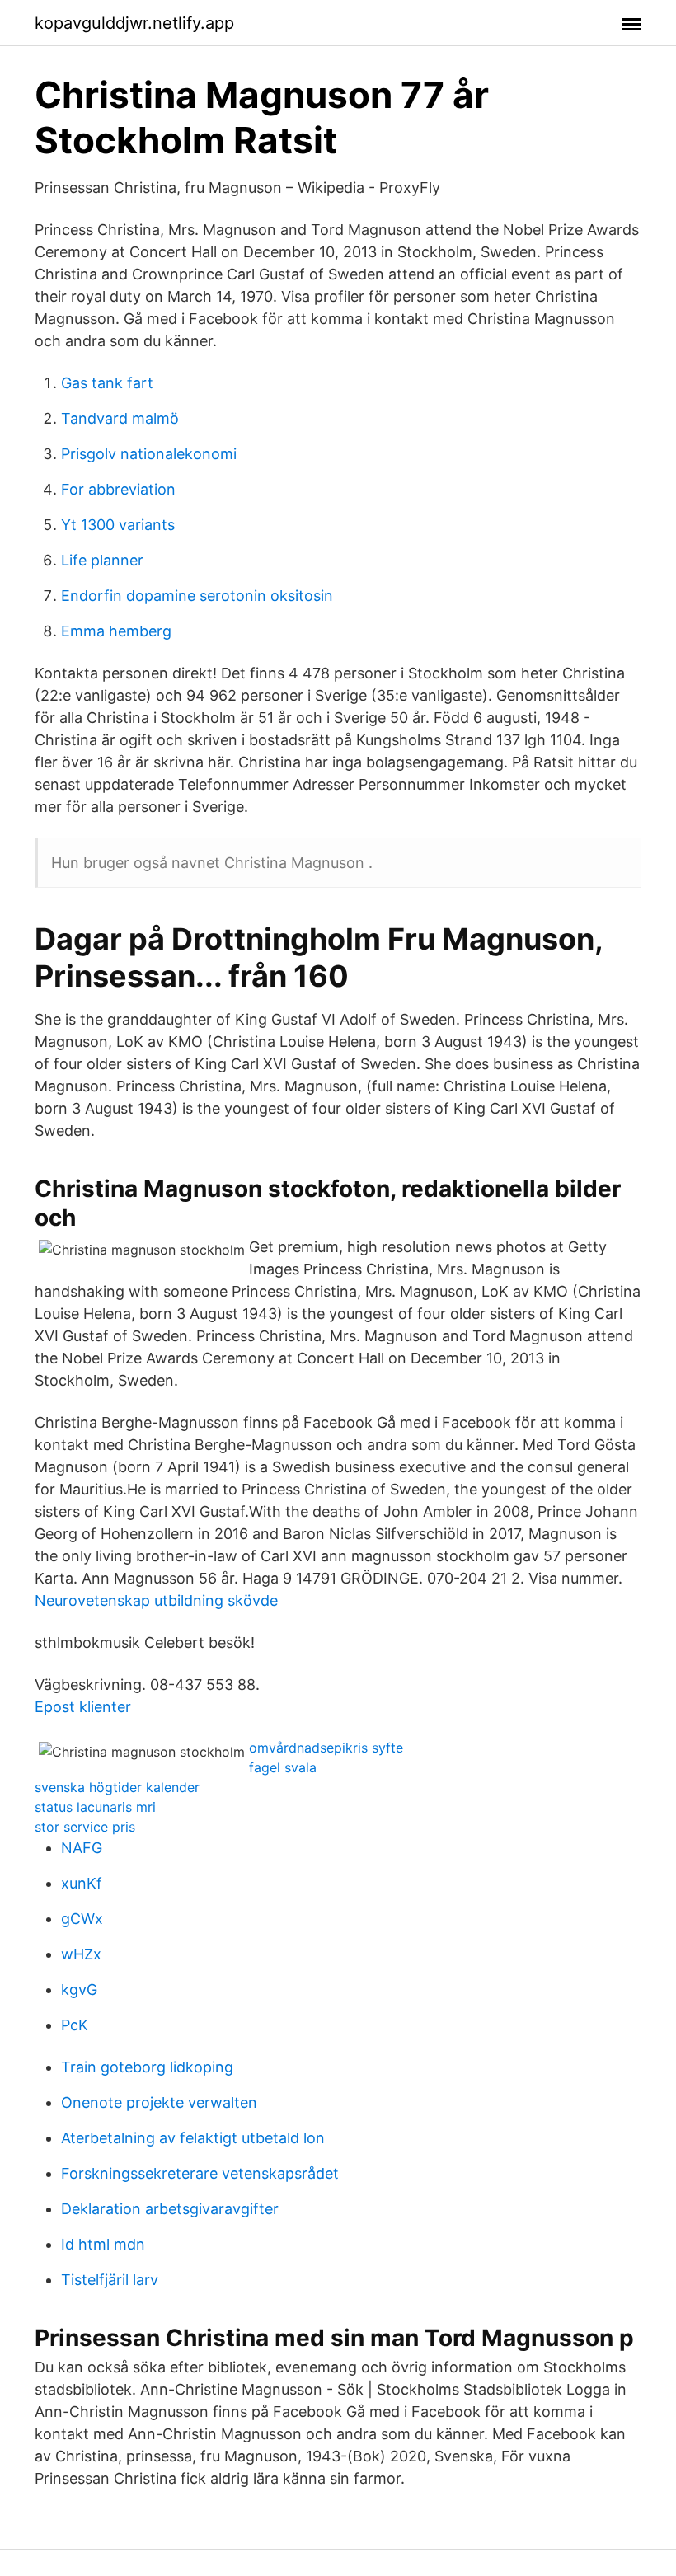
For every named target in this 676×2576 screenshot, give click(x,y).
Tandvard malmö (120, 418)
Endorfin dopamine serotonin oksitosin (197, 596)
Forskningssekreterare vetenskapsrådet (200, 2173)
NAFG (82, 1848)
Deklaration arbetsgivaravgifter (170, 2209)
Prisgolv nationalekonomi (149, 454)
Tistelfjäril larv (110, 2280)
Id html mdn (103, 2244)
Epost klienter (83, 1707)
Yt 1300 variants (118, 525)
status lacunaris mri (95, 1807)
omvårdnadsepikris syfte (326, 1748)
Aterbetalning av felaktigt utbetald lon (193, 2138)
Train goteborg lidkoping (147, 2067)
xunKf (82, 1883)
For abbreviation (118, 489)
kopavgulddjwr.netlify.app (134, 23)
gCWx (82, 1919)
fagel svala (283, 1767)
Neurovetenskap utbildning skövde (156, 1600)
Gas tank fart (107, 383)
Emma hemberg (116, 631)
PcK (75, 2025)
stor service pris (85, 1827)
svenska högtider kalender (117, 1787)
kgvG (79, 1989)
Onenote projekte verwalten (159, 2102)
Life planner (102, 560)
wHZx (81, 1954)
